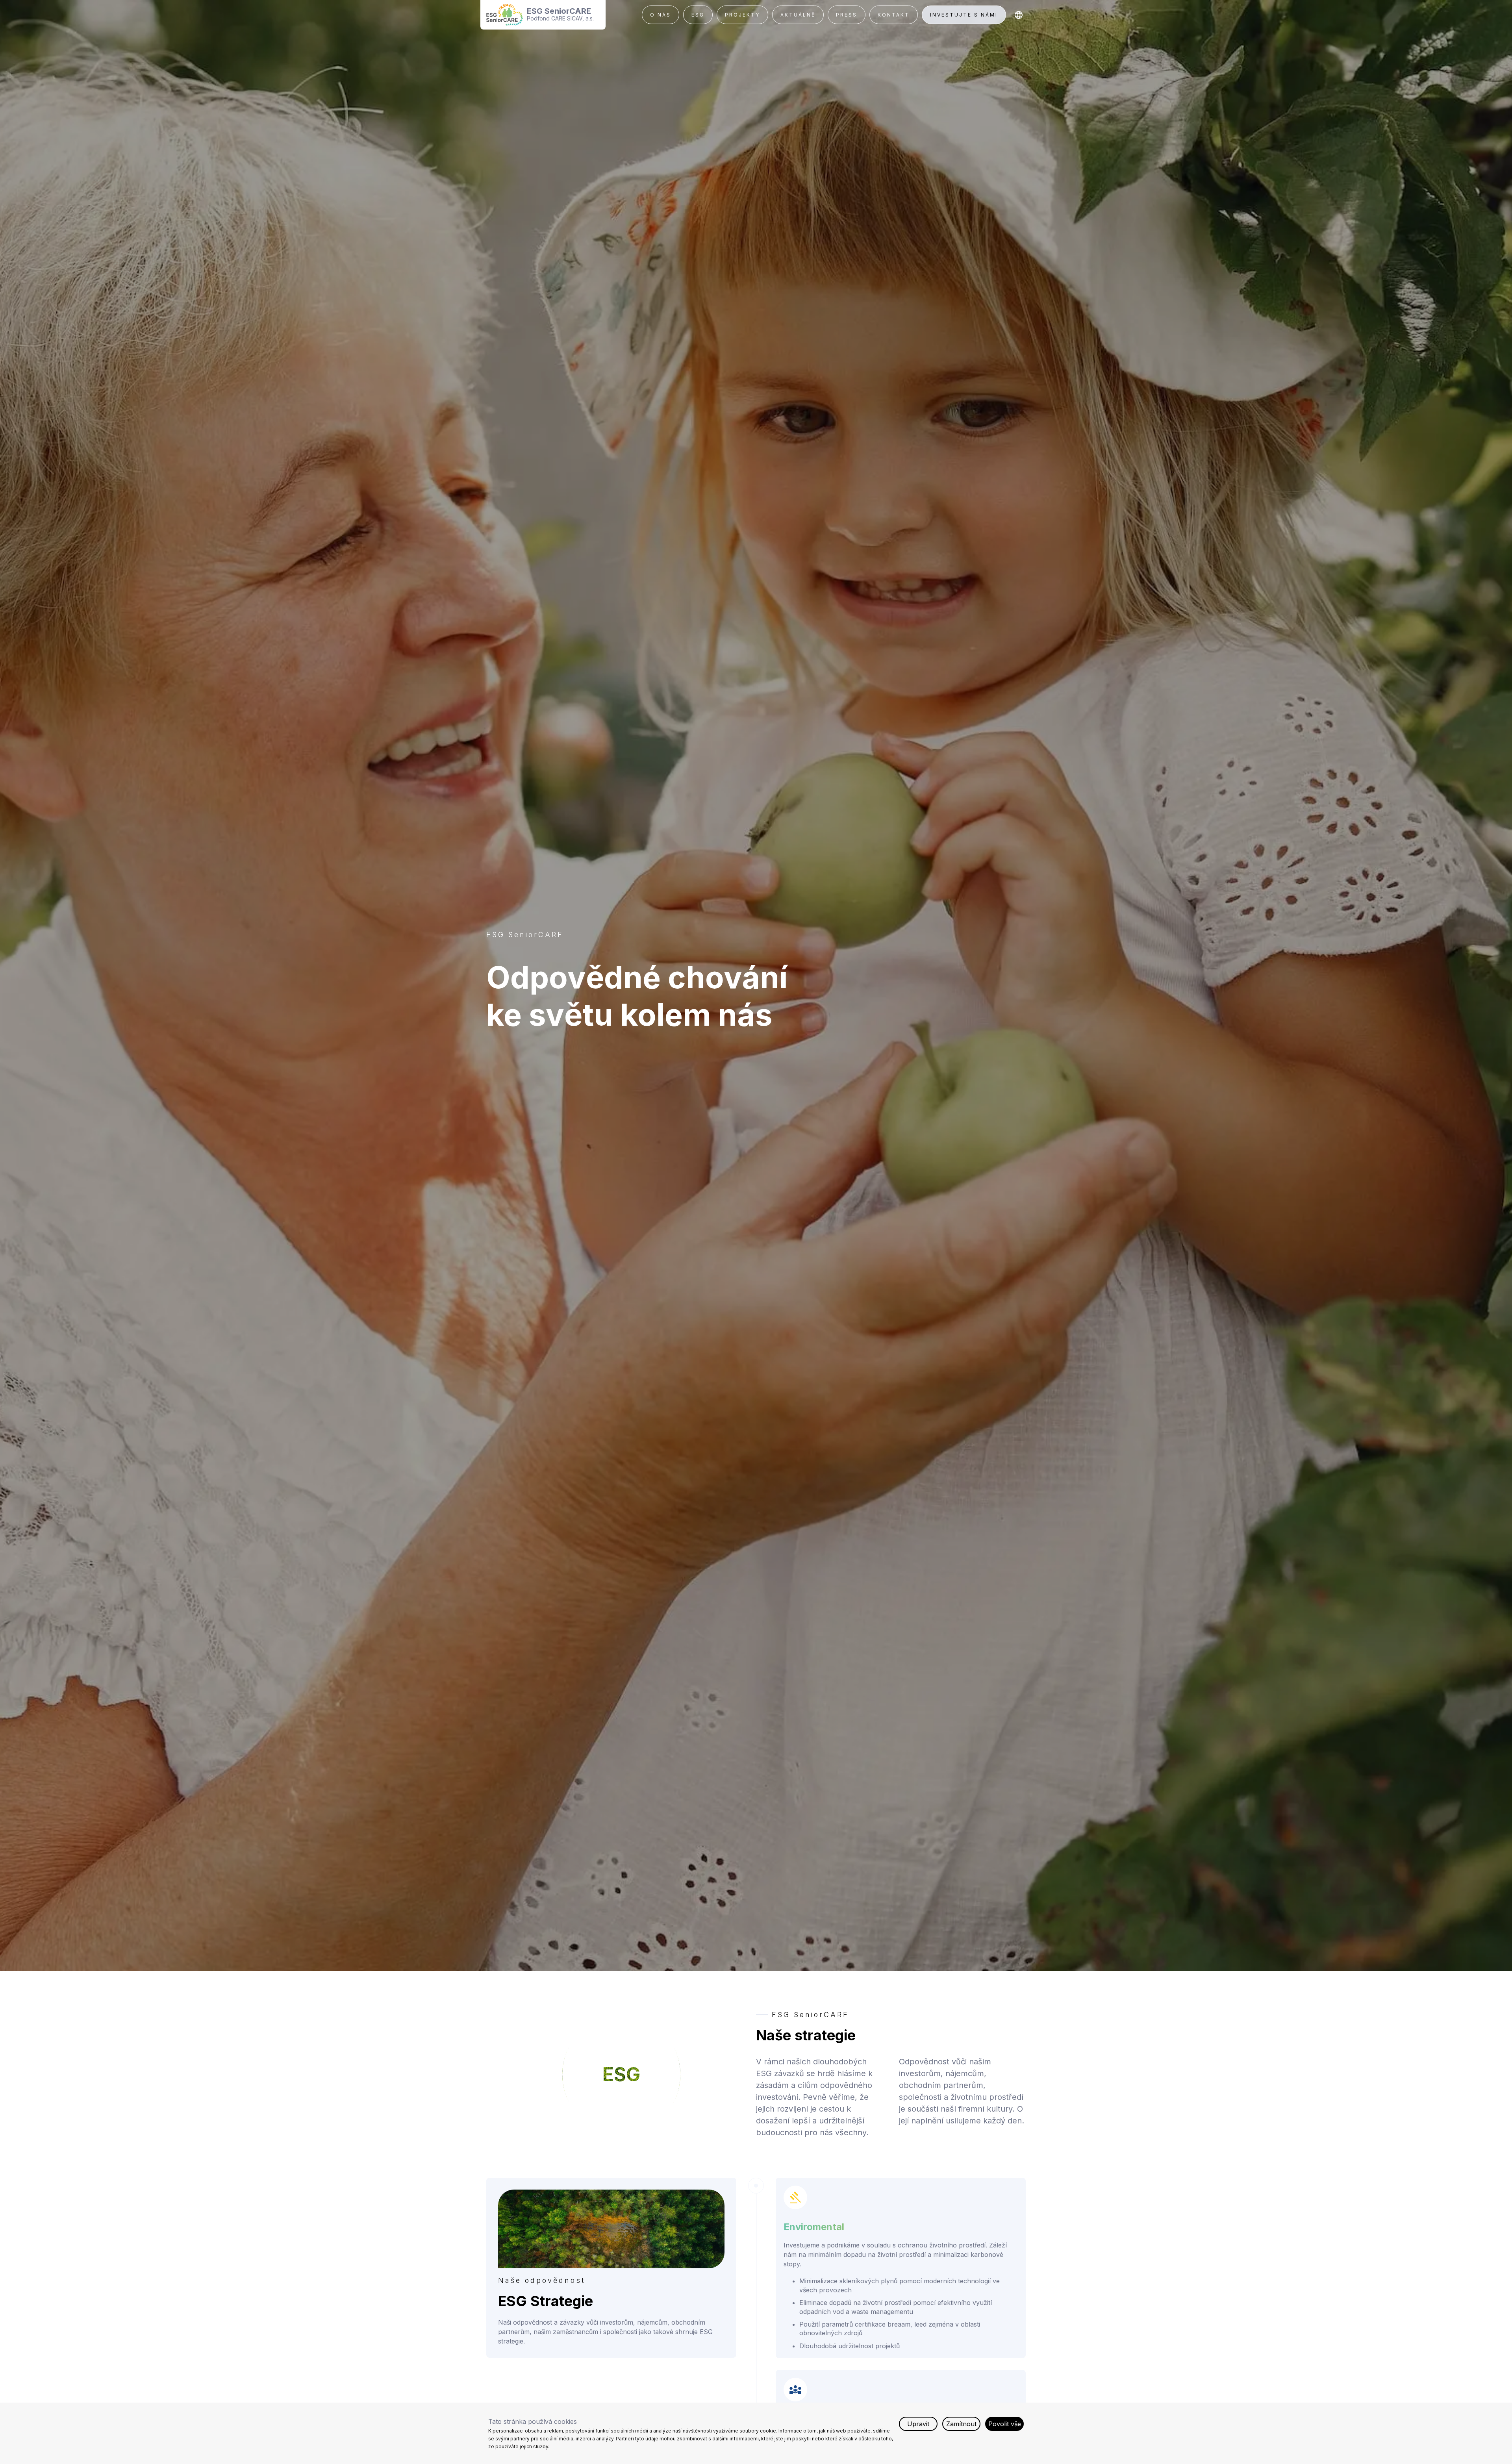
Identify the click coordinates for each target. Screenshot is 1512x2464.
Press (847, 15)
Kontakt (894, 15)
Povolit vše (1005, 2424)
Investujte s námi (964, 15)
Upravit (918, 2424)
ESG (698, 15)
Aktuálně (798, 15)
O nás (661, 15)
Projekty (742, 15)
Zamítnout (961, 2424)
